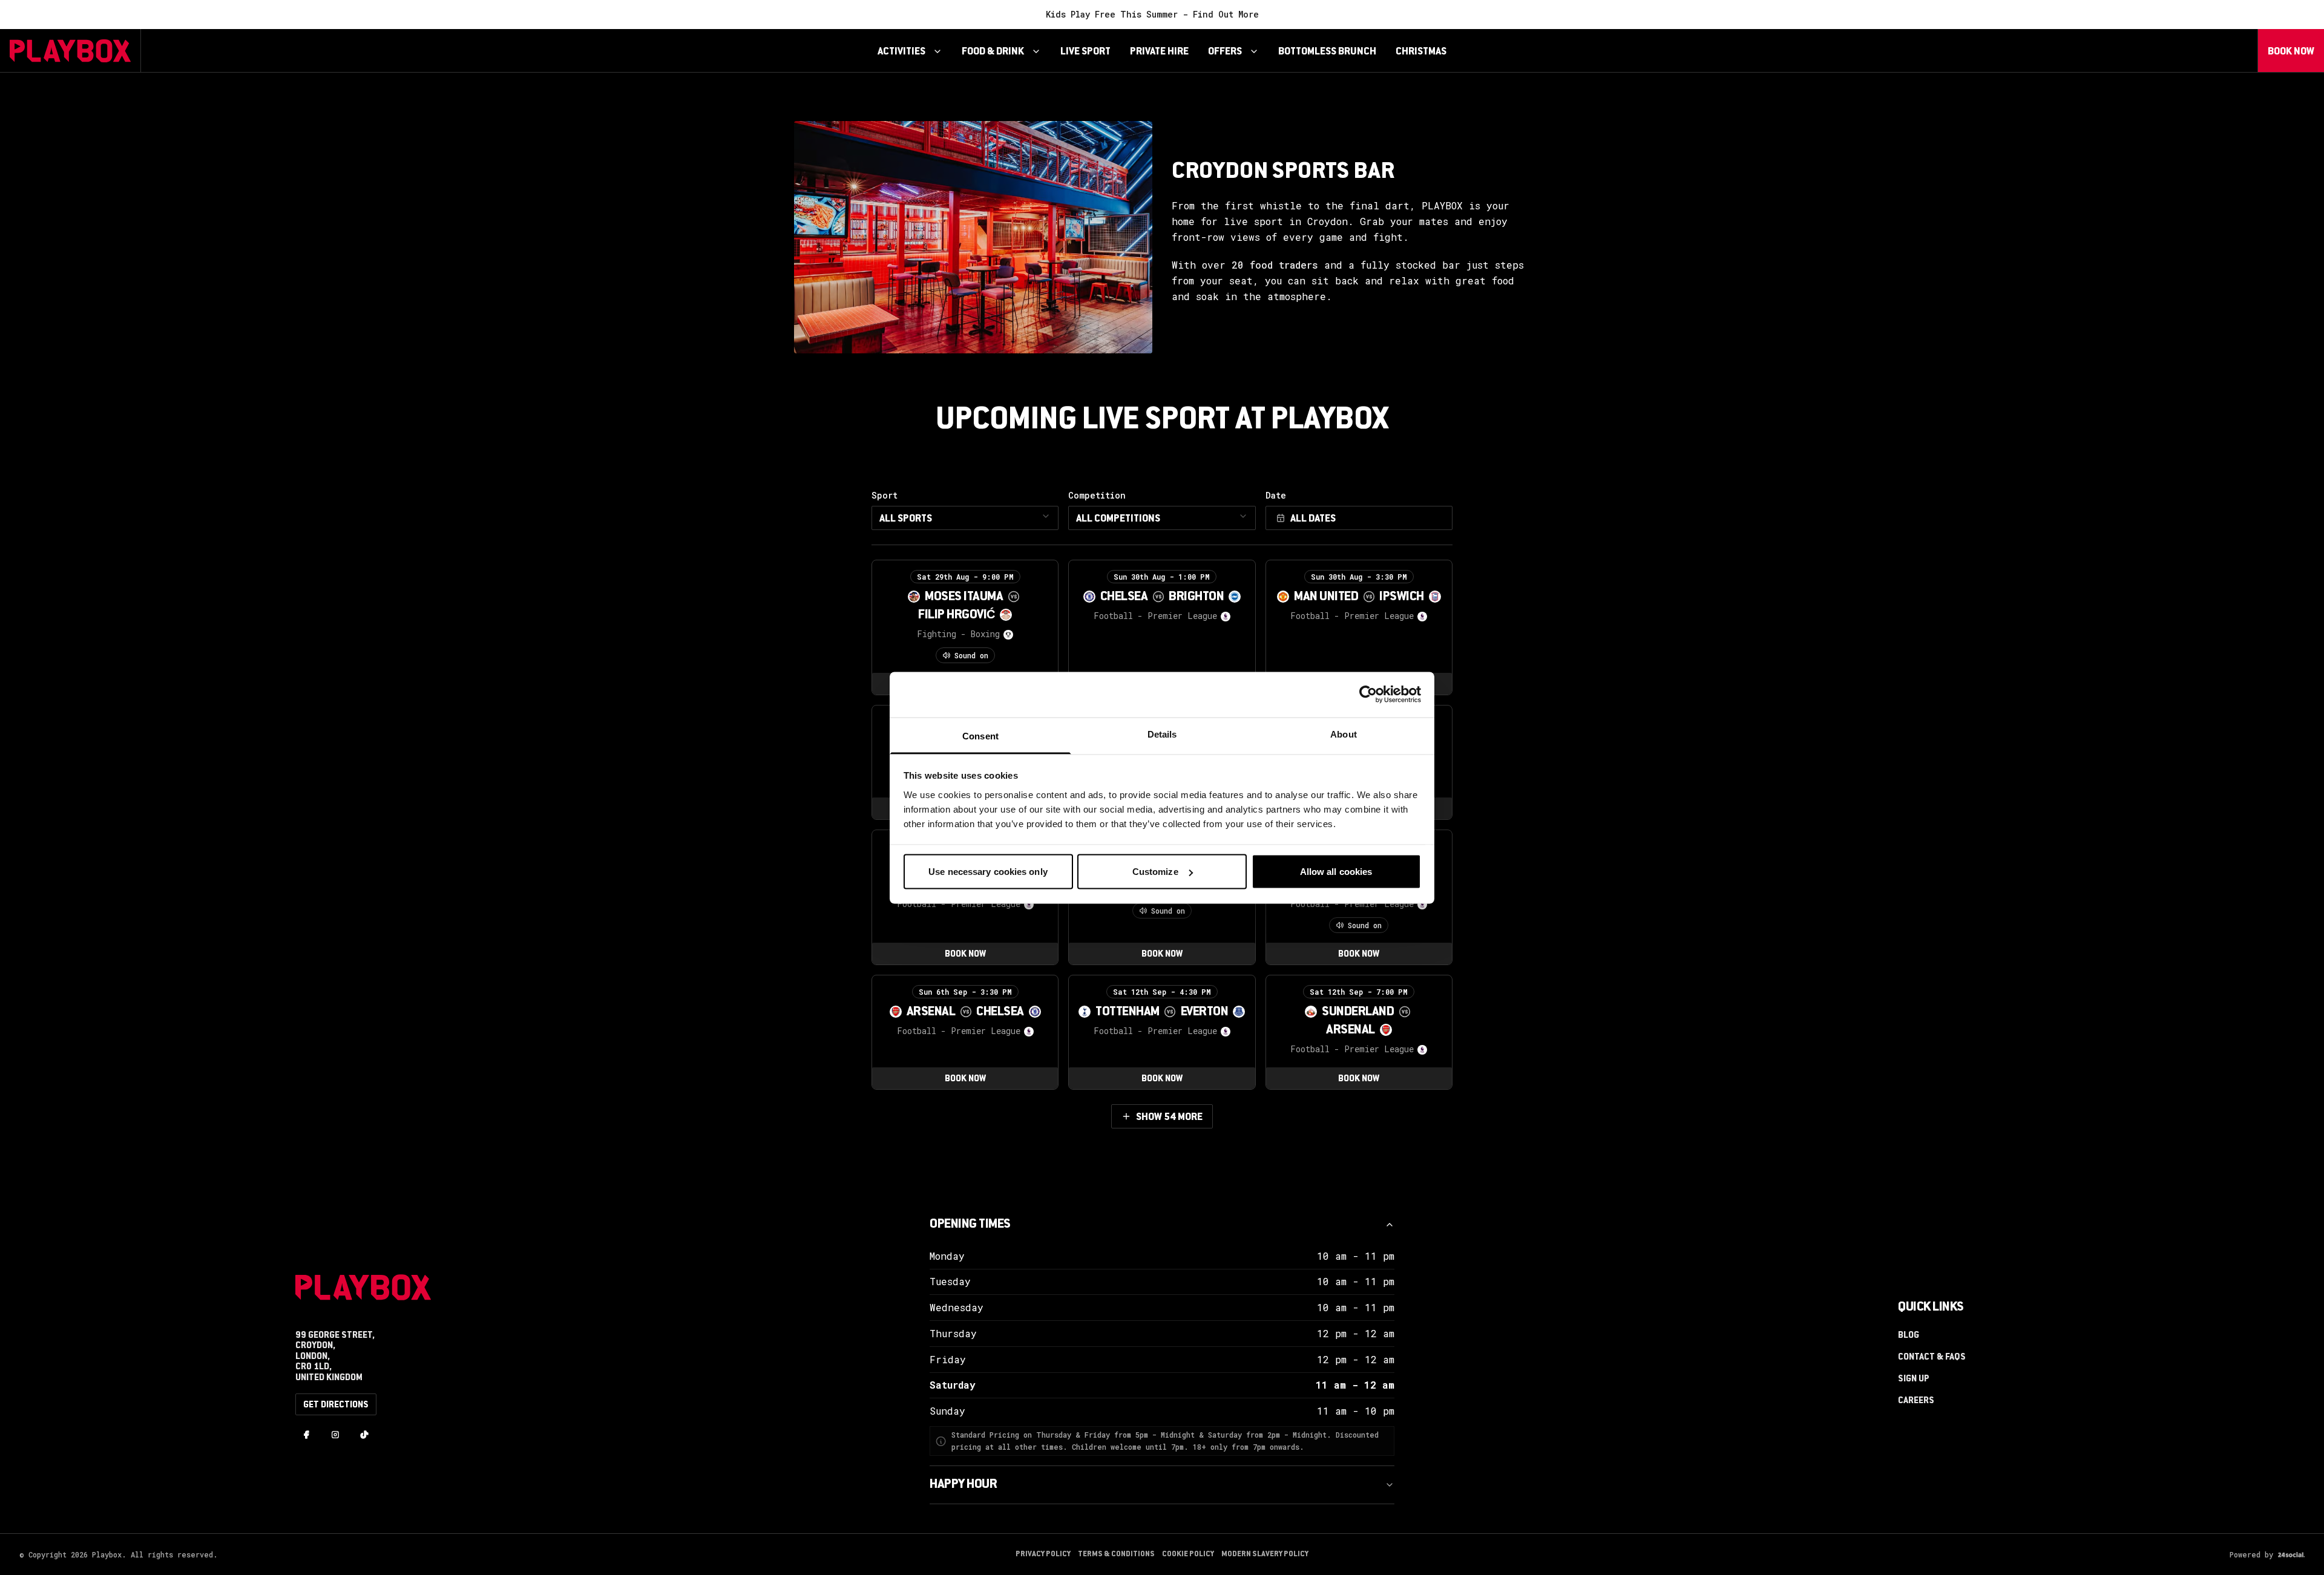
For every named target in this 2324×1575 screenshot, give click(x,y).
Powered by (2251, 1554)
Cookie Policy (1188, 1554)
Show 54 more (1169, 1118)
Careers (1916, 1401)
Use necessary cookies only (988, 872)
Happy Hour (963, 1485)
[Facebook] (306, 1436)
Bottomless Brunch (1327, 52)
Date (1276, 496)
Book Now (2291, 52)
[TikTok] (364, 1436)
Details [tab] (1162, 734)
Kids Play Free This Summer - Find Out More (1152, 14)
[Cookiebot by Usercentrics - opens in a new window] (1368, 695)
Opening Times (970, 1225)
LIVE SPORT (1085, 52)
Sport (902, 507)
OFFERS (1225, 52)
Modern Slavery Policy (1265, 1554)
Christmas (1421, 52)
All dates (1313, 519)
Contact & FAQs (1932, 1358)
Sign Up (1914, 1380)
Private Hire (1159, 52)
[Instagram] (335, 1436)
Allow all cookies (1336, 872)
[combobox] (965, 518)
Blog (1909, 1336)
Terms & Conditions (1116, 1554)
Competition (1114, 507)
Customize (1155, 872)
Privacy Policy (1043, 1554)
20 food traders (1275, 265)
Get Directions (336, 1406)
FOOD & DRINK (993, 52)
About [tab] (1344, 734)
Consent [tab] (980, 735)
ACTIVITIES (901, 52)
